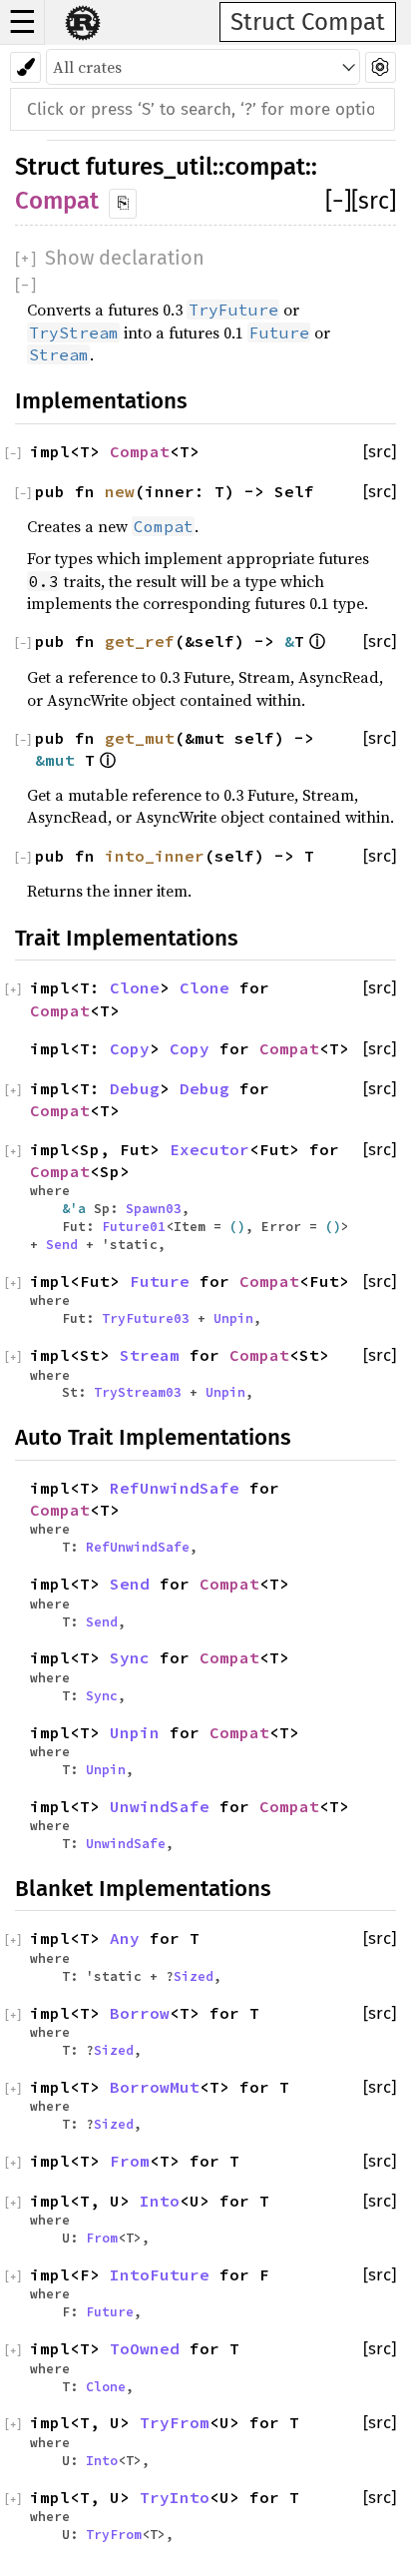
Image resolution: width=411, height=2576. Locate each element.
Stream (150, 1355)
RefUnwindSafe (175, 1488)
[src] (374, 201)
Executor (209, 1149)
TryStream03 (138, 1392)
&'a (78, 1208)
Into (160, 2201)
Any (125, 1938)
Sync (130, 1657)
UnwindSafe (160, 1806)
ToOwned (145, 2348)
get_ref (140, 641)
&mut (60, 760)
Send (62, 1244)
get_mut (140, 738)
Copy (130, 1048)
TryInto (175, 2497)
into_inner (155, 856)
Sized (194, 1976)
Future (160, 1281)
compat (265, 167)
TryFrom (175, 2422)
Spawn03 (154, 1208)
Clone (135, 987)
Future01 (134, 1226)
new (120, 491)
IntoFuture (160, 2274)
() (237, 1226)
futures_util (149, 167)
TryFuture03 (146, 1318)
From (130, 2161)
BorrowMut (155, 2087)
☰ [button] (22, 22)
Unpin (233, 1318)
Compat (57, 201)
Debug (135, 1088)
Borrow (140, 2013)
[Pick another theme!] (25, 67)
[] (338, 201)
